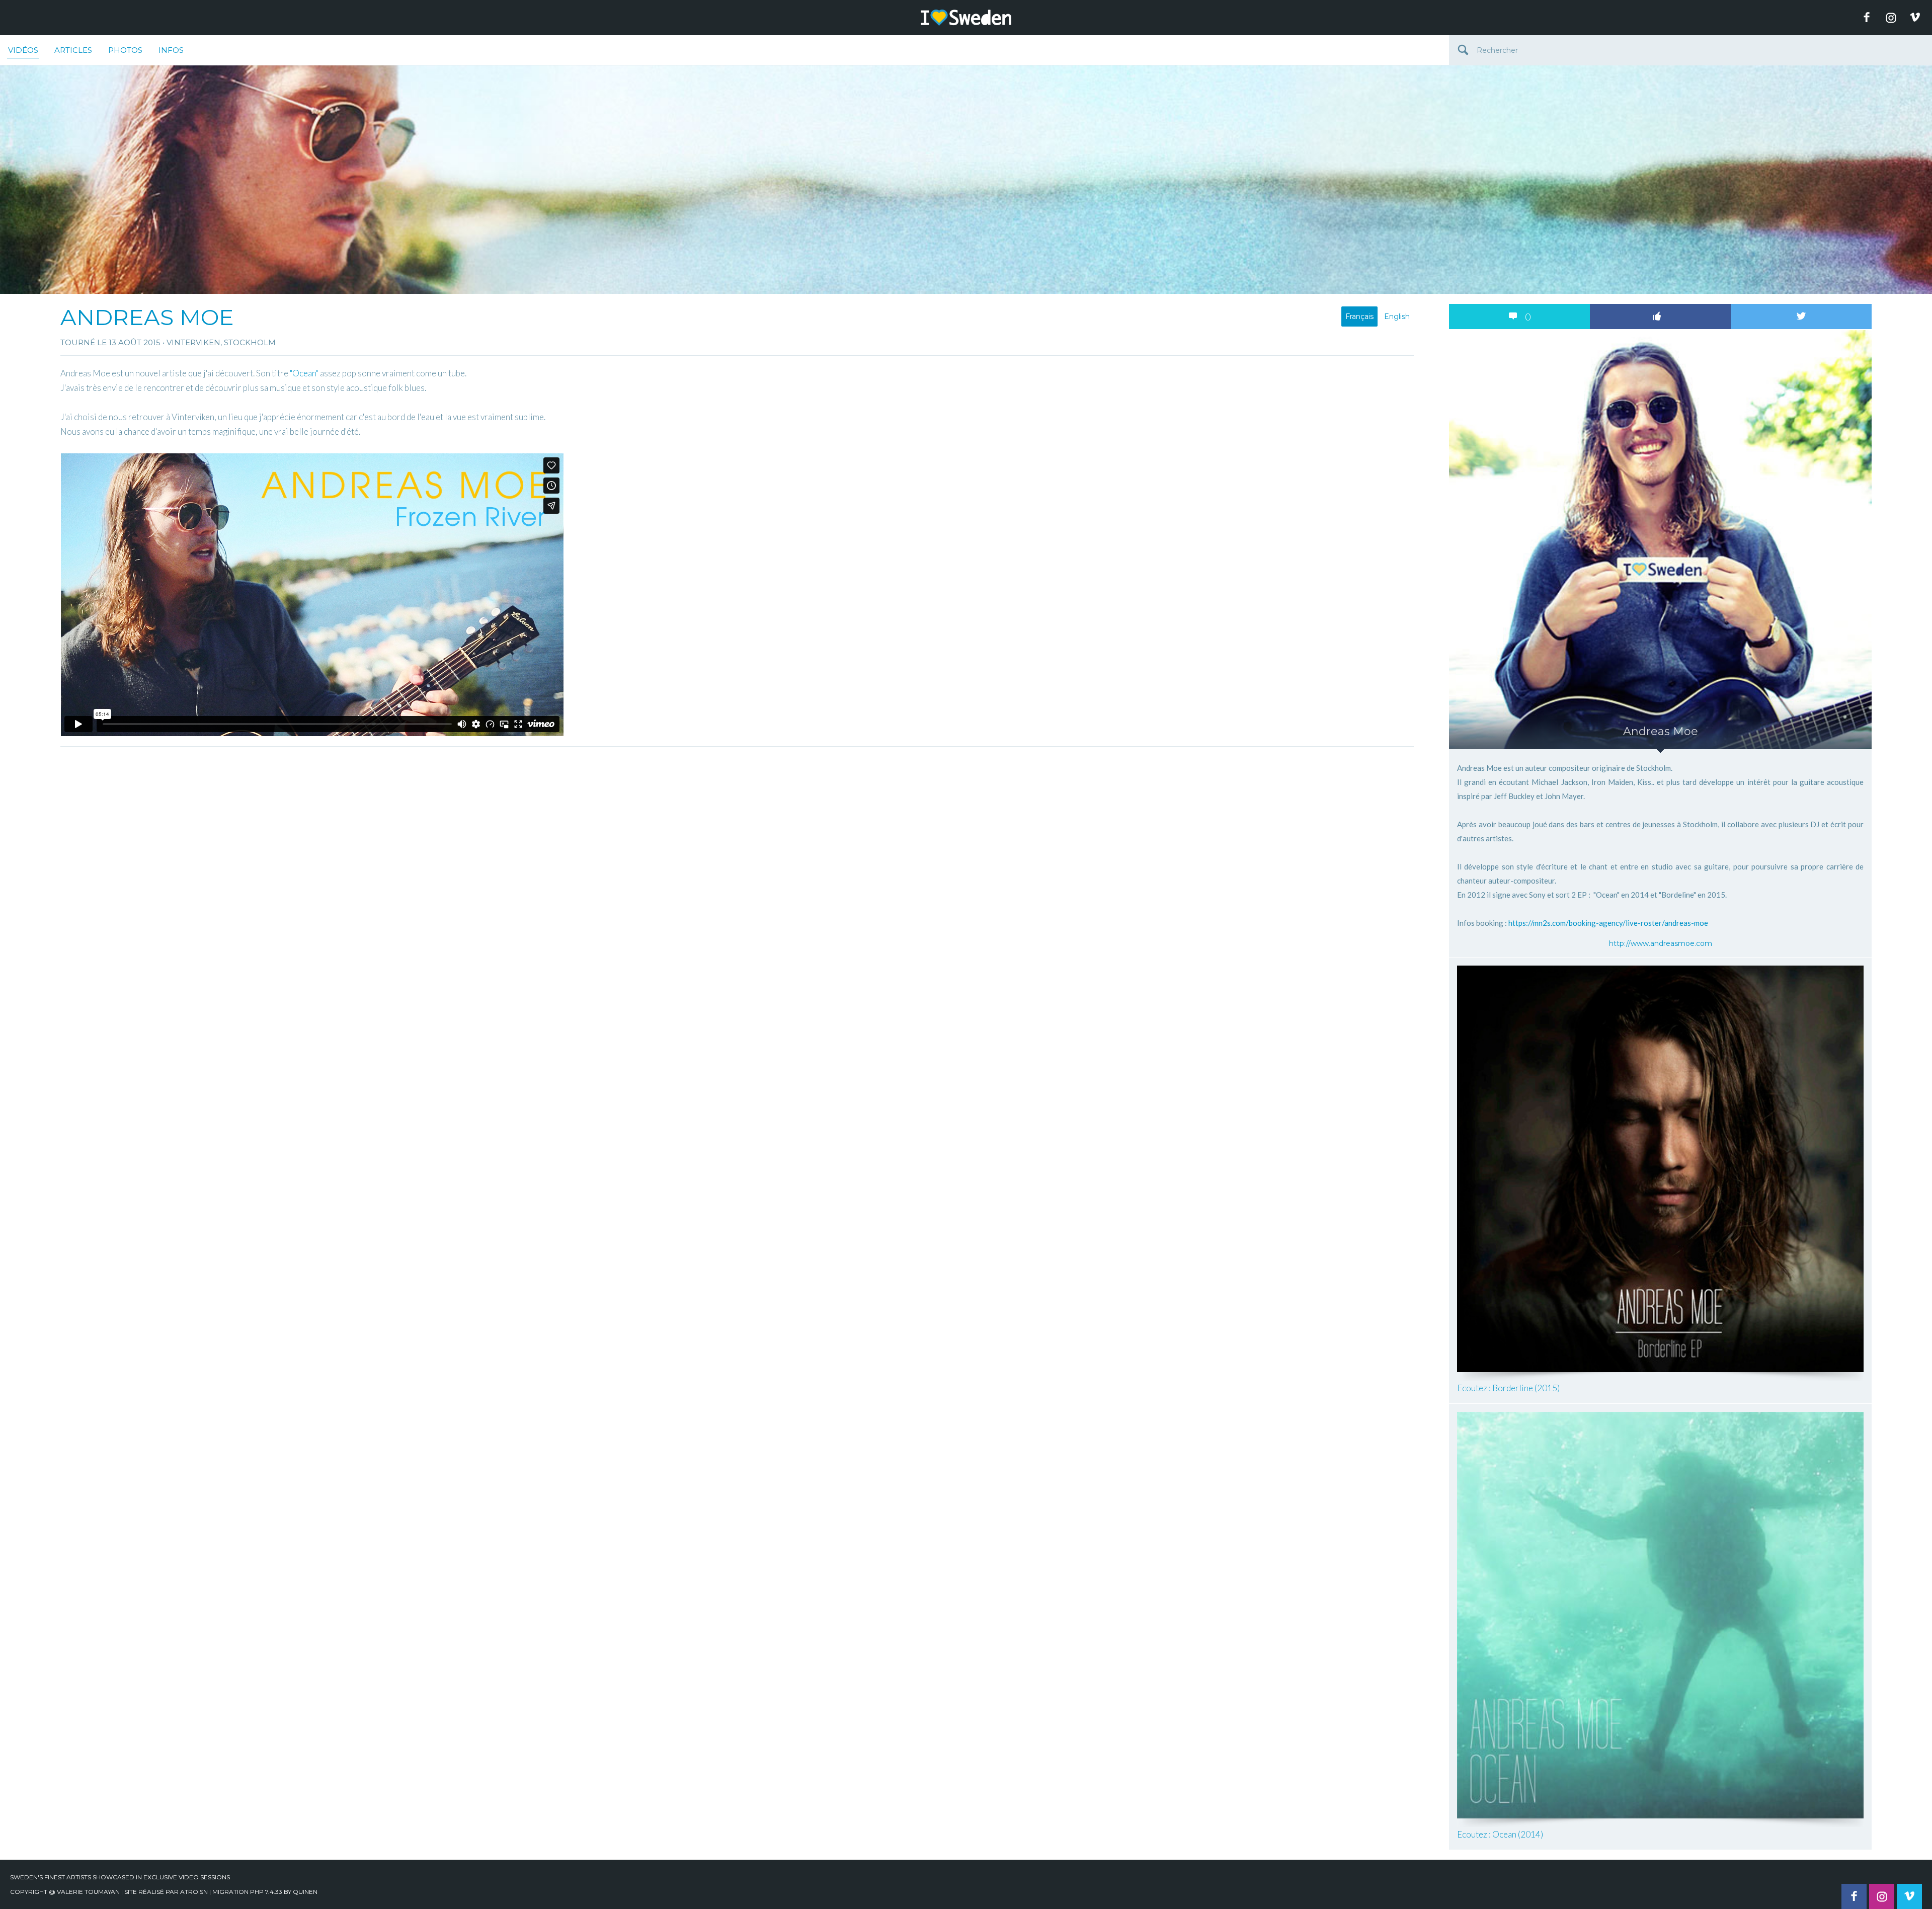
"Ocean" (304, 373)
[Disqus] (737, 878)
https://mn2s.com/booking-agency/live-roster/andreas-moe (1608, 923)
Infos (171, 50)
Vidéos (23, 50)
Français (1359, 316)
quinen (305, 1892)
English (1397, 316)
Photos (125, 50)
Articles (73, 50)
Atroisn (194, 1892)
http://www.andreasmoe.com (1661, 943)
